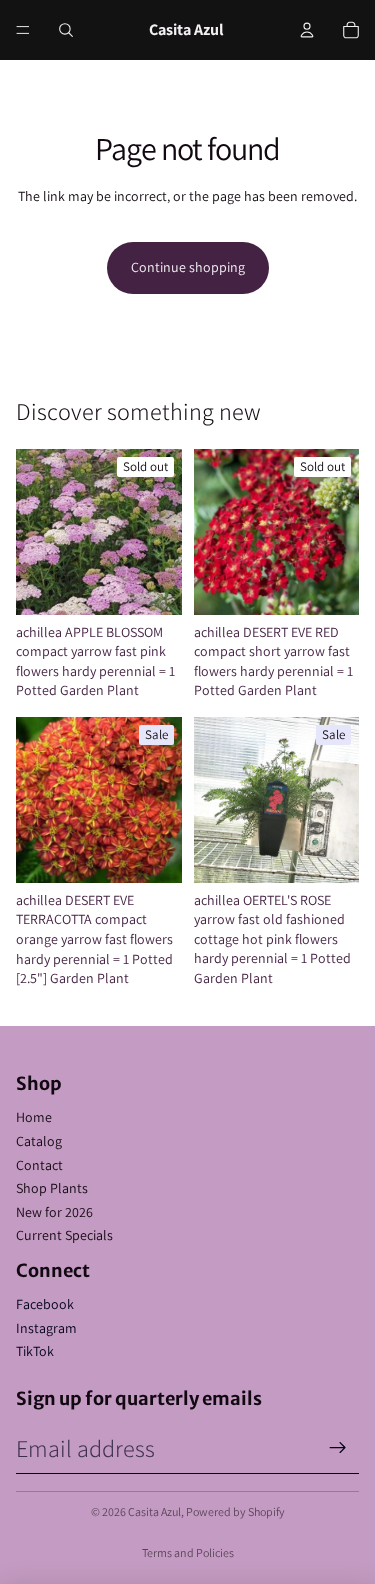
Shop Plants (52, 1188)
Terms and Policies (188, 1552)
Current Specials (64, 1235)
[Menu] (23, 30)
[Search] (66, 30)
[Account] (307, 30)
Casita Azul (154, 1511)
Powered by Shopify (235, 1511)
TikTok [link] (35, 1351)
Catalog (39, 1141)
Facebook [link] (45, 1304)
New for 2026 (54, 1212)
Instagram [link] (46, 1328)
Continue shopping (188, 267)
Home (34, 1117)
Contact (39, 1165)
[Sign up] (338, 1448)
